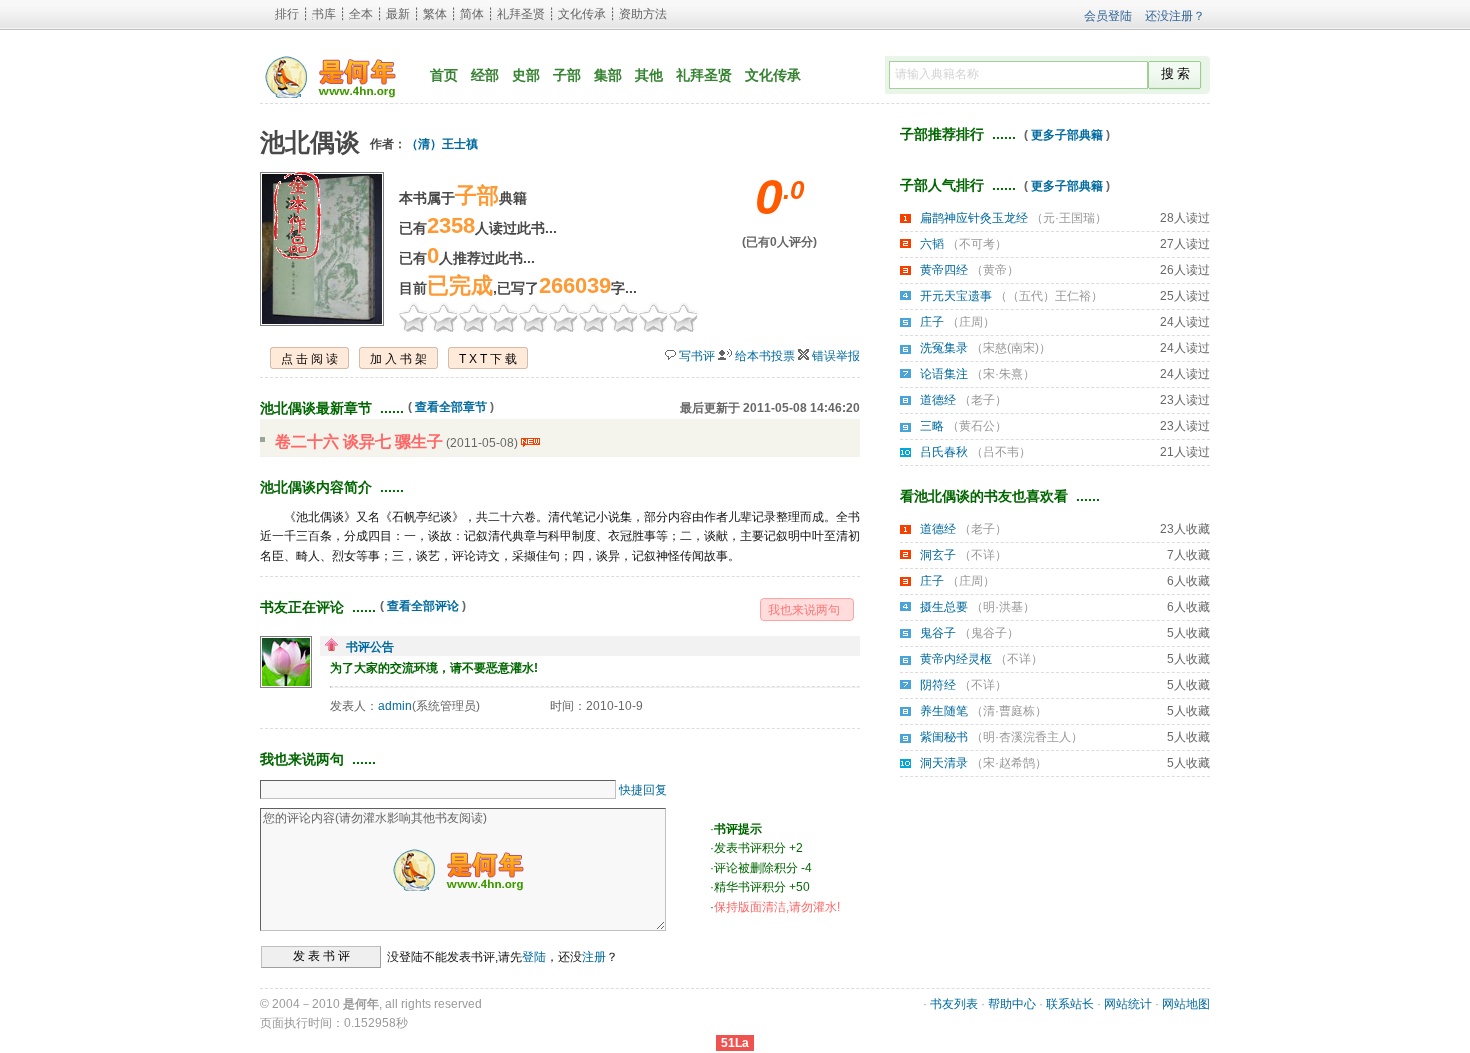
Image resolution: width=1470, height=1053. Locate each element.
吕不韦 (1001, 452)
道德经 (938, 400)
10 (684, 317)
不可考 (977, 244)
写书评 (697, 356)
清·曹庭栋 (1009, 711)
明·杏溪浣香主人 (1027, 737)
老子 (983, 400)
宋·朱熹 (1003, 374)
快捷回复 (643, 790)
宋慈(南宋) (1011, 348)
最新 (398, 14)
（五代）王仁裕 (1049, 296)
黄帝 (995, 270)
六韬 (932, 244)
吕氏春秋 (944, 452)
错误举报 (836, 356)
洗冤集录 (944, 348)
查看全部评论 (423, 606)
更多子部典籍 (1067, 135)
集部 (608, 75)
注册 (594, 956)
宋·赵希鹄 (1009, 763)
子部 (567, 75)
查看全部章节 (451, 407)
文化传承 (582, 14)
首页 (444, 75)
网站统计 (1128, 1004)
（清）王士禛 (442, 144)
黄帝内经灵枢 (956, 659)
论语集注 (944, 374)
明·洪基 (1003, 607)
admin (395, 706)
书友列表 (954, 1004)
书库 (324, 14)
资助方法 (643, 14)
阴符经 (938, 685)
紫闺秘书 (944, 737)
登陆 (534, 956)
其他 (649, 75)
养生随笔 (944, 711)
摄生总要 (944, 607)
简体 (472, 14)
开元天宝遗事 (956, 296)
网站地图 (1186, 1004)
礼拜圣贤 (521, 14)
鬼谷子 (938, 633)
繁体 (435, 14)
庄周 (971, 322)
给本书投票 (765, 356)
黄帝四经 (944, 270)
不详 (983, 555)
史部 (526, 75)
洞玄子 (938, 555)
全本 (361, 14)
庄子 (932, 322)
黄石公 (977, 426)
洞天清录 (944, 763)
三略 (932, 426)
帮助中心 (1012, 1004)
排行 (287, 14)
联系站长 (1070, 1004)
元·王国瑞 (1069, 218)
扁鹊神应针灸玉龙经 (974, 218)
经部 (485, 75)
